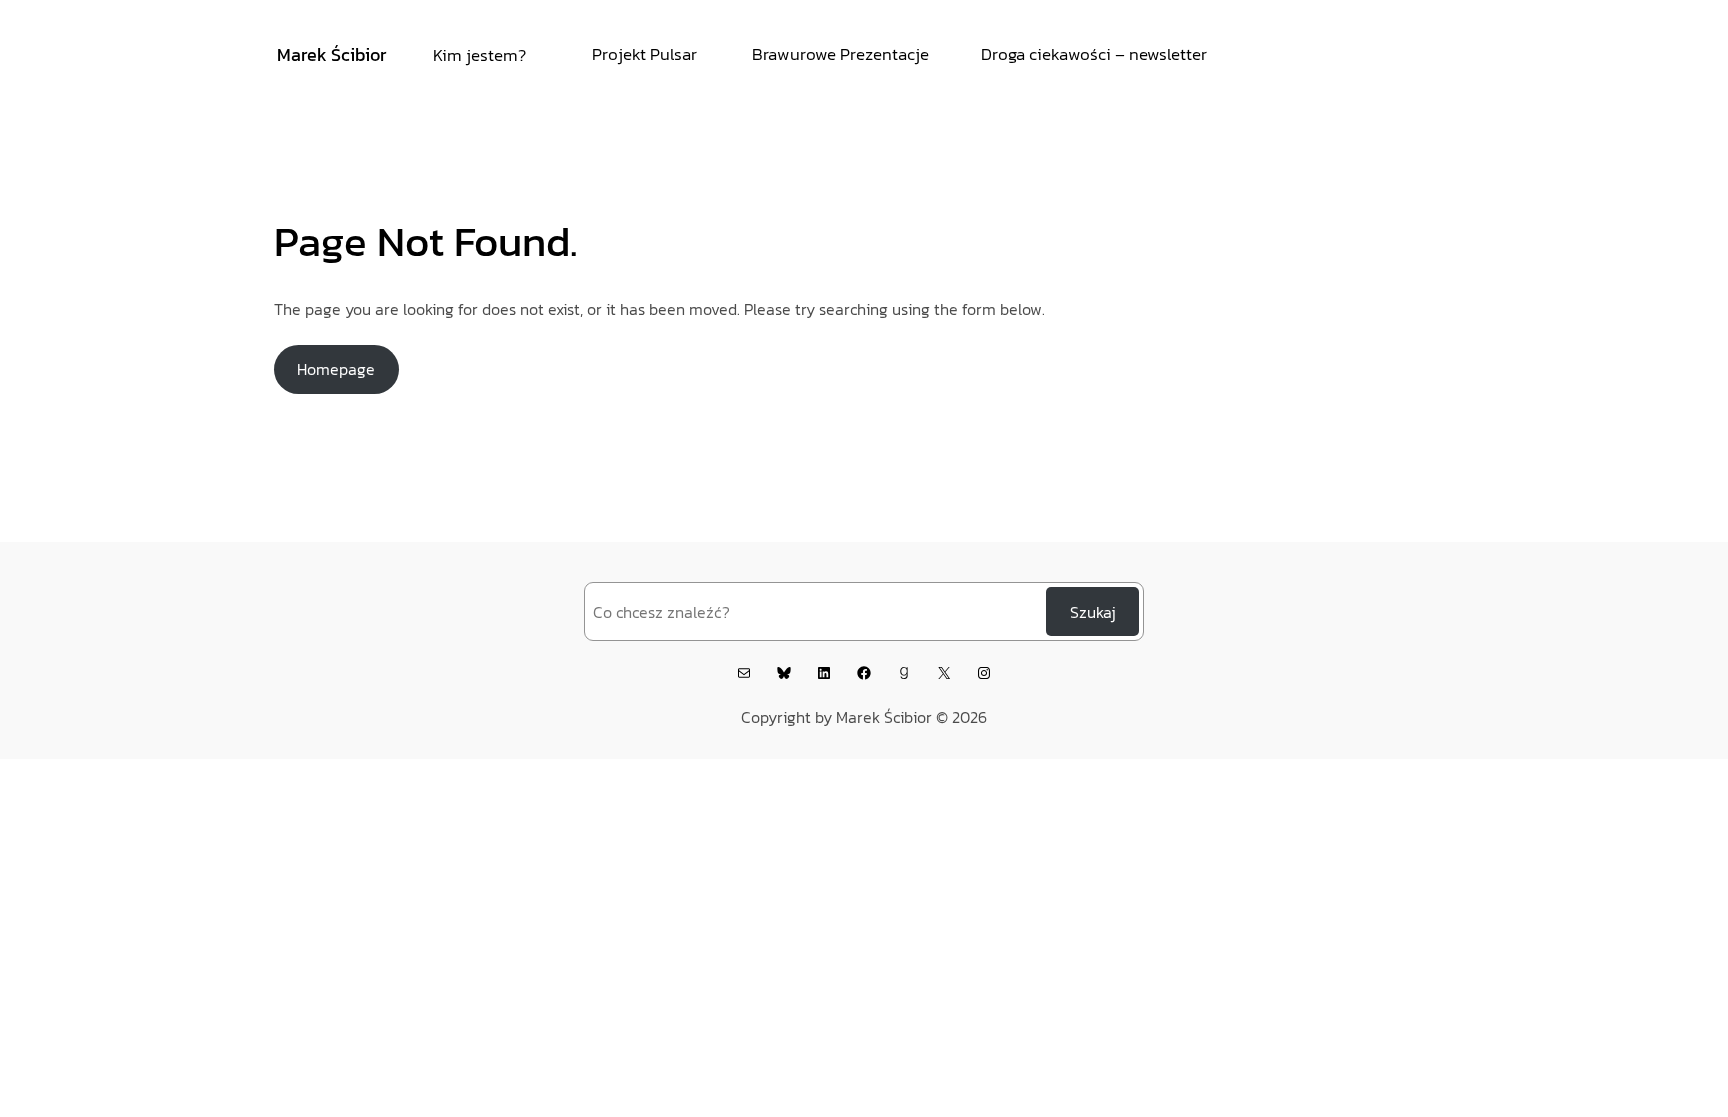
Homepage (336, 369)
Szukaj (1093, 612)
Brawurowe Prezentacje (840, 54)
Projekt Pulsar (644, 54)
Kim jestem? (479, 55)
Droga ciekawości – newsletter (1094, 54)
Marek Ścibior (331, 54)
